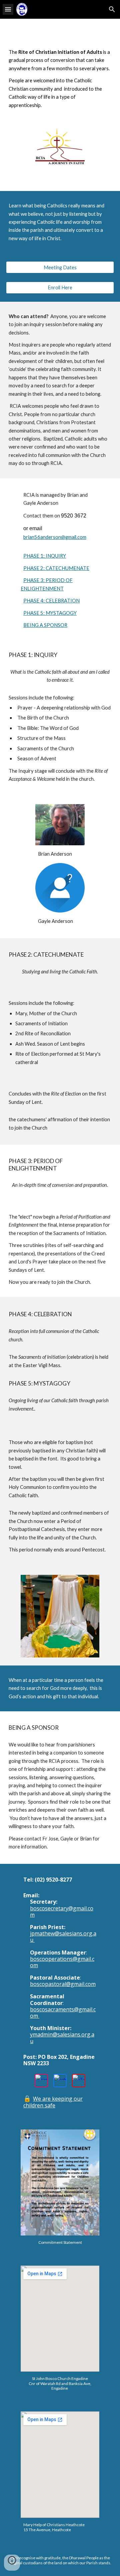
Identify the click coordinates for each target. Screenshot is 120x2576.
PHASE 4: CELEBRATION (51, 601)
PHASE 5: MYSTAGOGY (50, 613)
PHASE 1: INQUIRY (45, 556)
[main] (60, 79)
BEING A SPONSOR (45, 625)
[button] (8, 9)
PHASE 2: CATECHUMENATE (56, 568)
